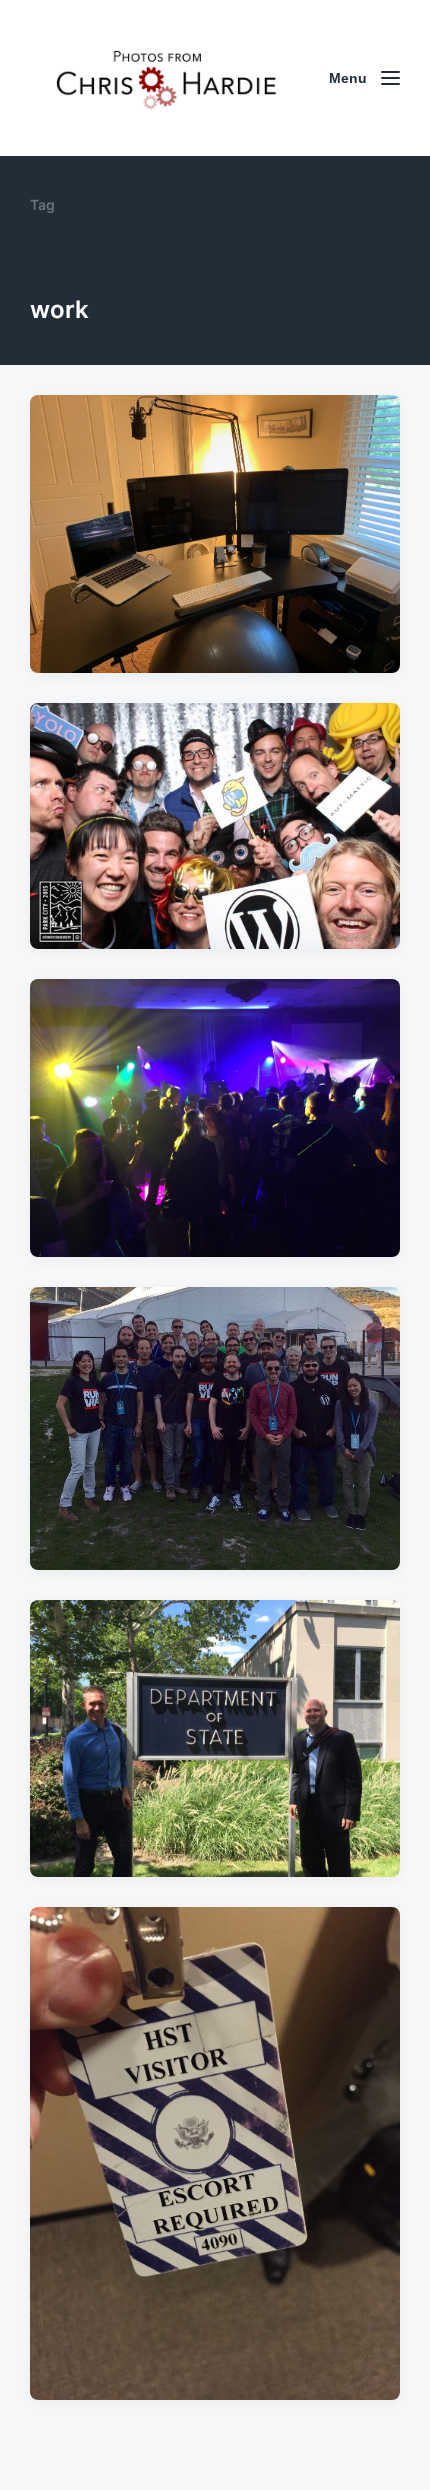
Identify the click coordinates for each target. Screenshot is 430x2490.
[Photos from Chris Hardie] (165, 78)
